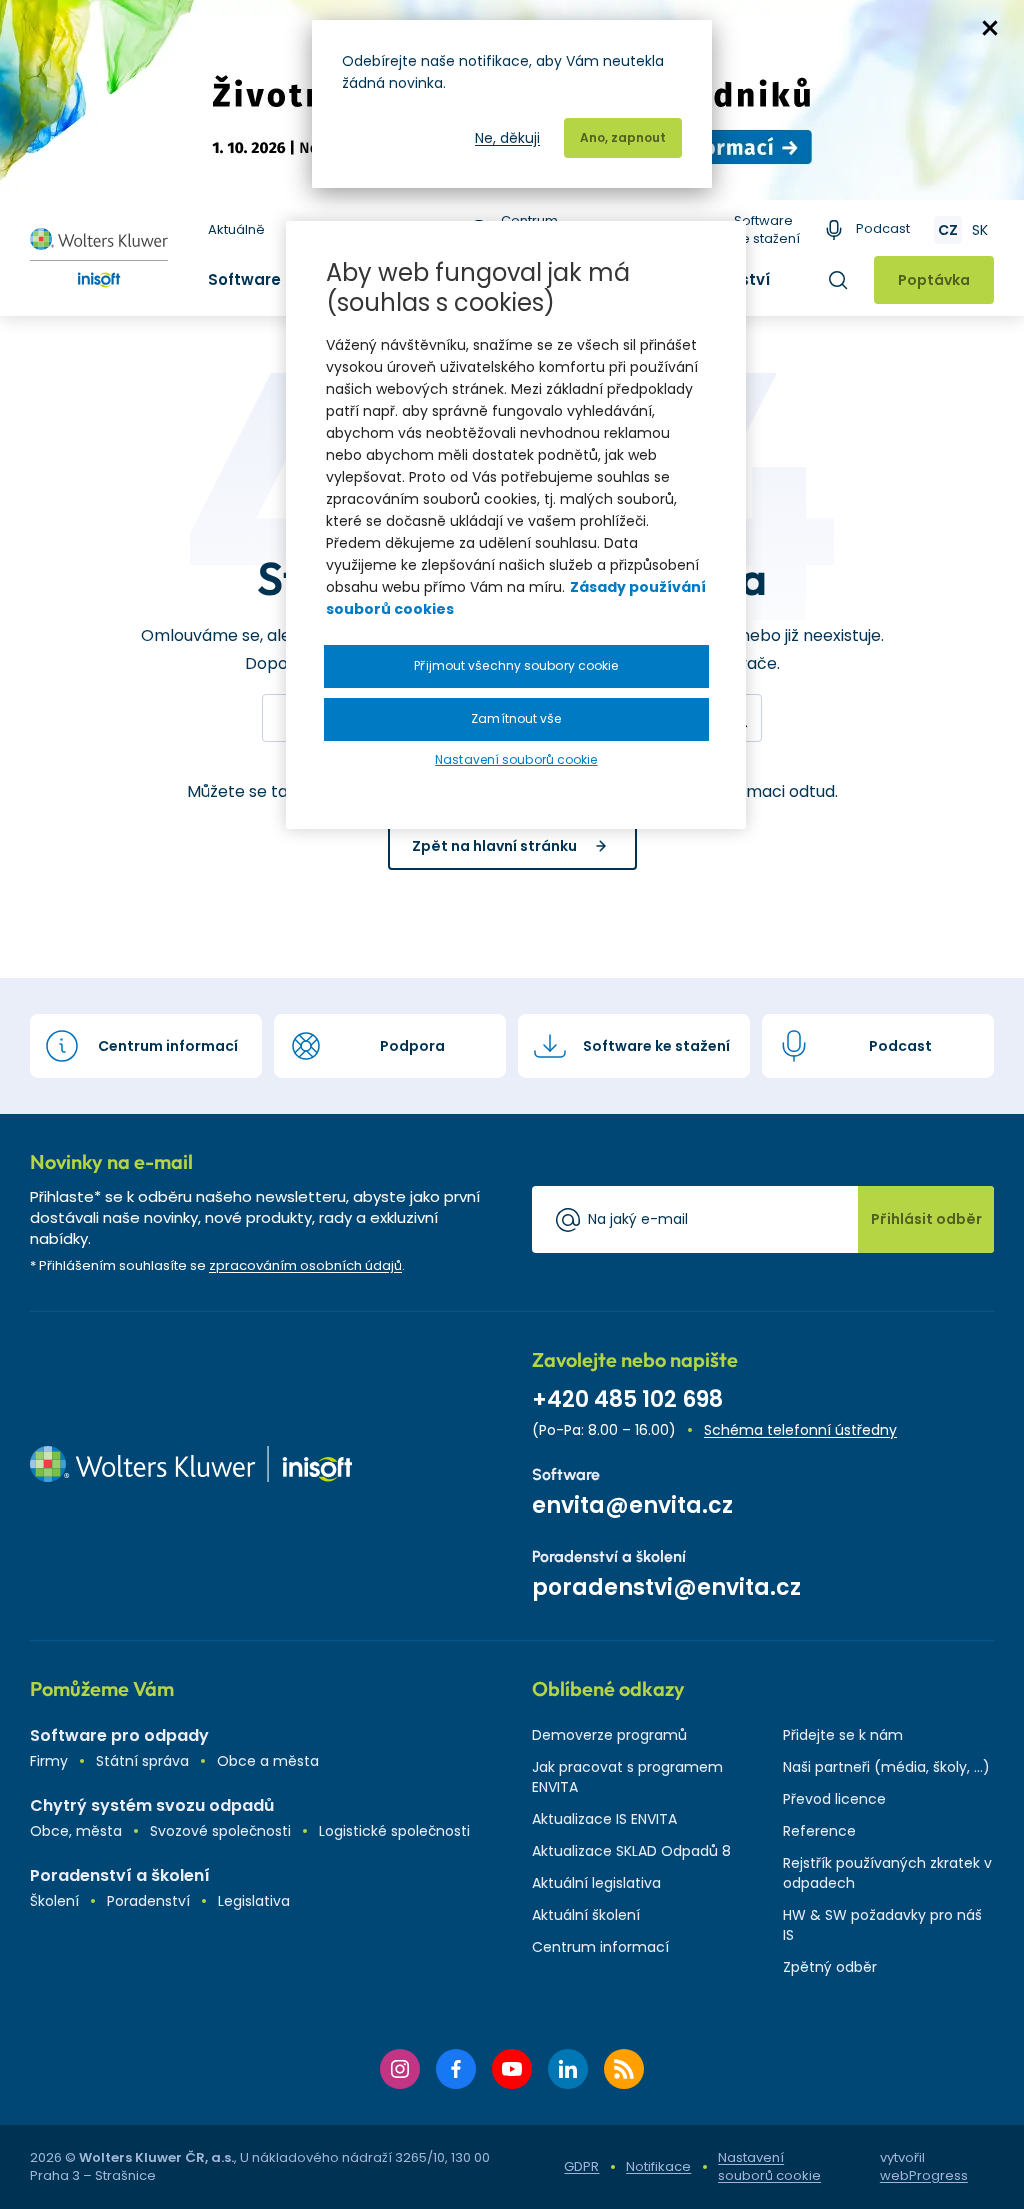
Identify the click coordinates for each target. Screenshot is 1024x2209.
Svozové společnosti (220, 1831)
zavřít (990, 28)
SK (980, 230)
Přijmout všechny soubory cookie (516, 665)
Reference (819, 1831)
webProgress (924, 2175)
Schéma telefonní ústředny (800, 1430)
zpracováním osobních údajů (305, 1265)
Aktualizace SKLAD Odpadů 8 (631, 1851)
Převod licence (834, 1799)
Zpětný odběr (830, 1967)
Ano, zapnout (623, 137)
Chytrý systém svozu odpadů (152, 1805)
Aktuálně (236, 229)
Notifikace (658, 2166)
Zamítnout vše (516, 718)
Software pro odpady (119, 1735)
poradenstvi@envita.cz (666, 1587)
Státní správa (142, 1761)
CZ (948, 230)
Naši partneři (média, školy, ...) (886, 1767)
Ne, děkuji (507, 138)
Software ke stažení (767, 230)
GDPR (581, 2166)
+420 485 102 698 (627, 1399)
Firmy (49, 1761)
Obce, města (76, 1831)
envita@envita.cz (632, 1505)
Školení (54, 1901)
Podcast (883, 229)
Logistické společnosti (394, 1831)
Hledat (838, 280)
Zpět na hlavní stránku (494, 846)
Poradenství (148, 1901)
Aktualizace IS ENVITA (604, 1819)
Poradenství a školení (120, 1875)
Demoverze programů (609, 1735)
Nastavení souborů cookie (769, 2167)
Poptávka (934, 280)
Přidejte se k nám (843, 1735)
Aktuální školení (586, 1915)
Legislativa (254, 1901)
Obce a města (268, 1761)
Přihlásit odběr (926, 1219)
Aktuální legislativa (596, 1883)
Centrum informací (600, 1947)
